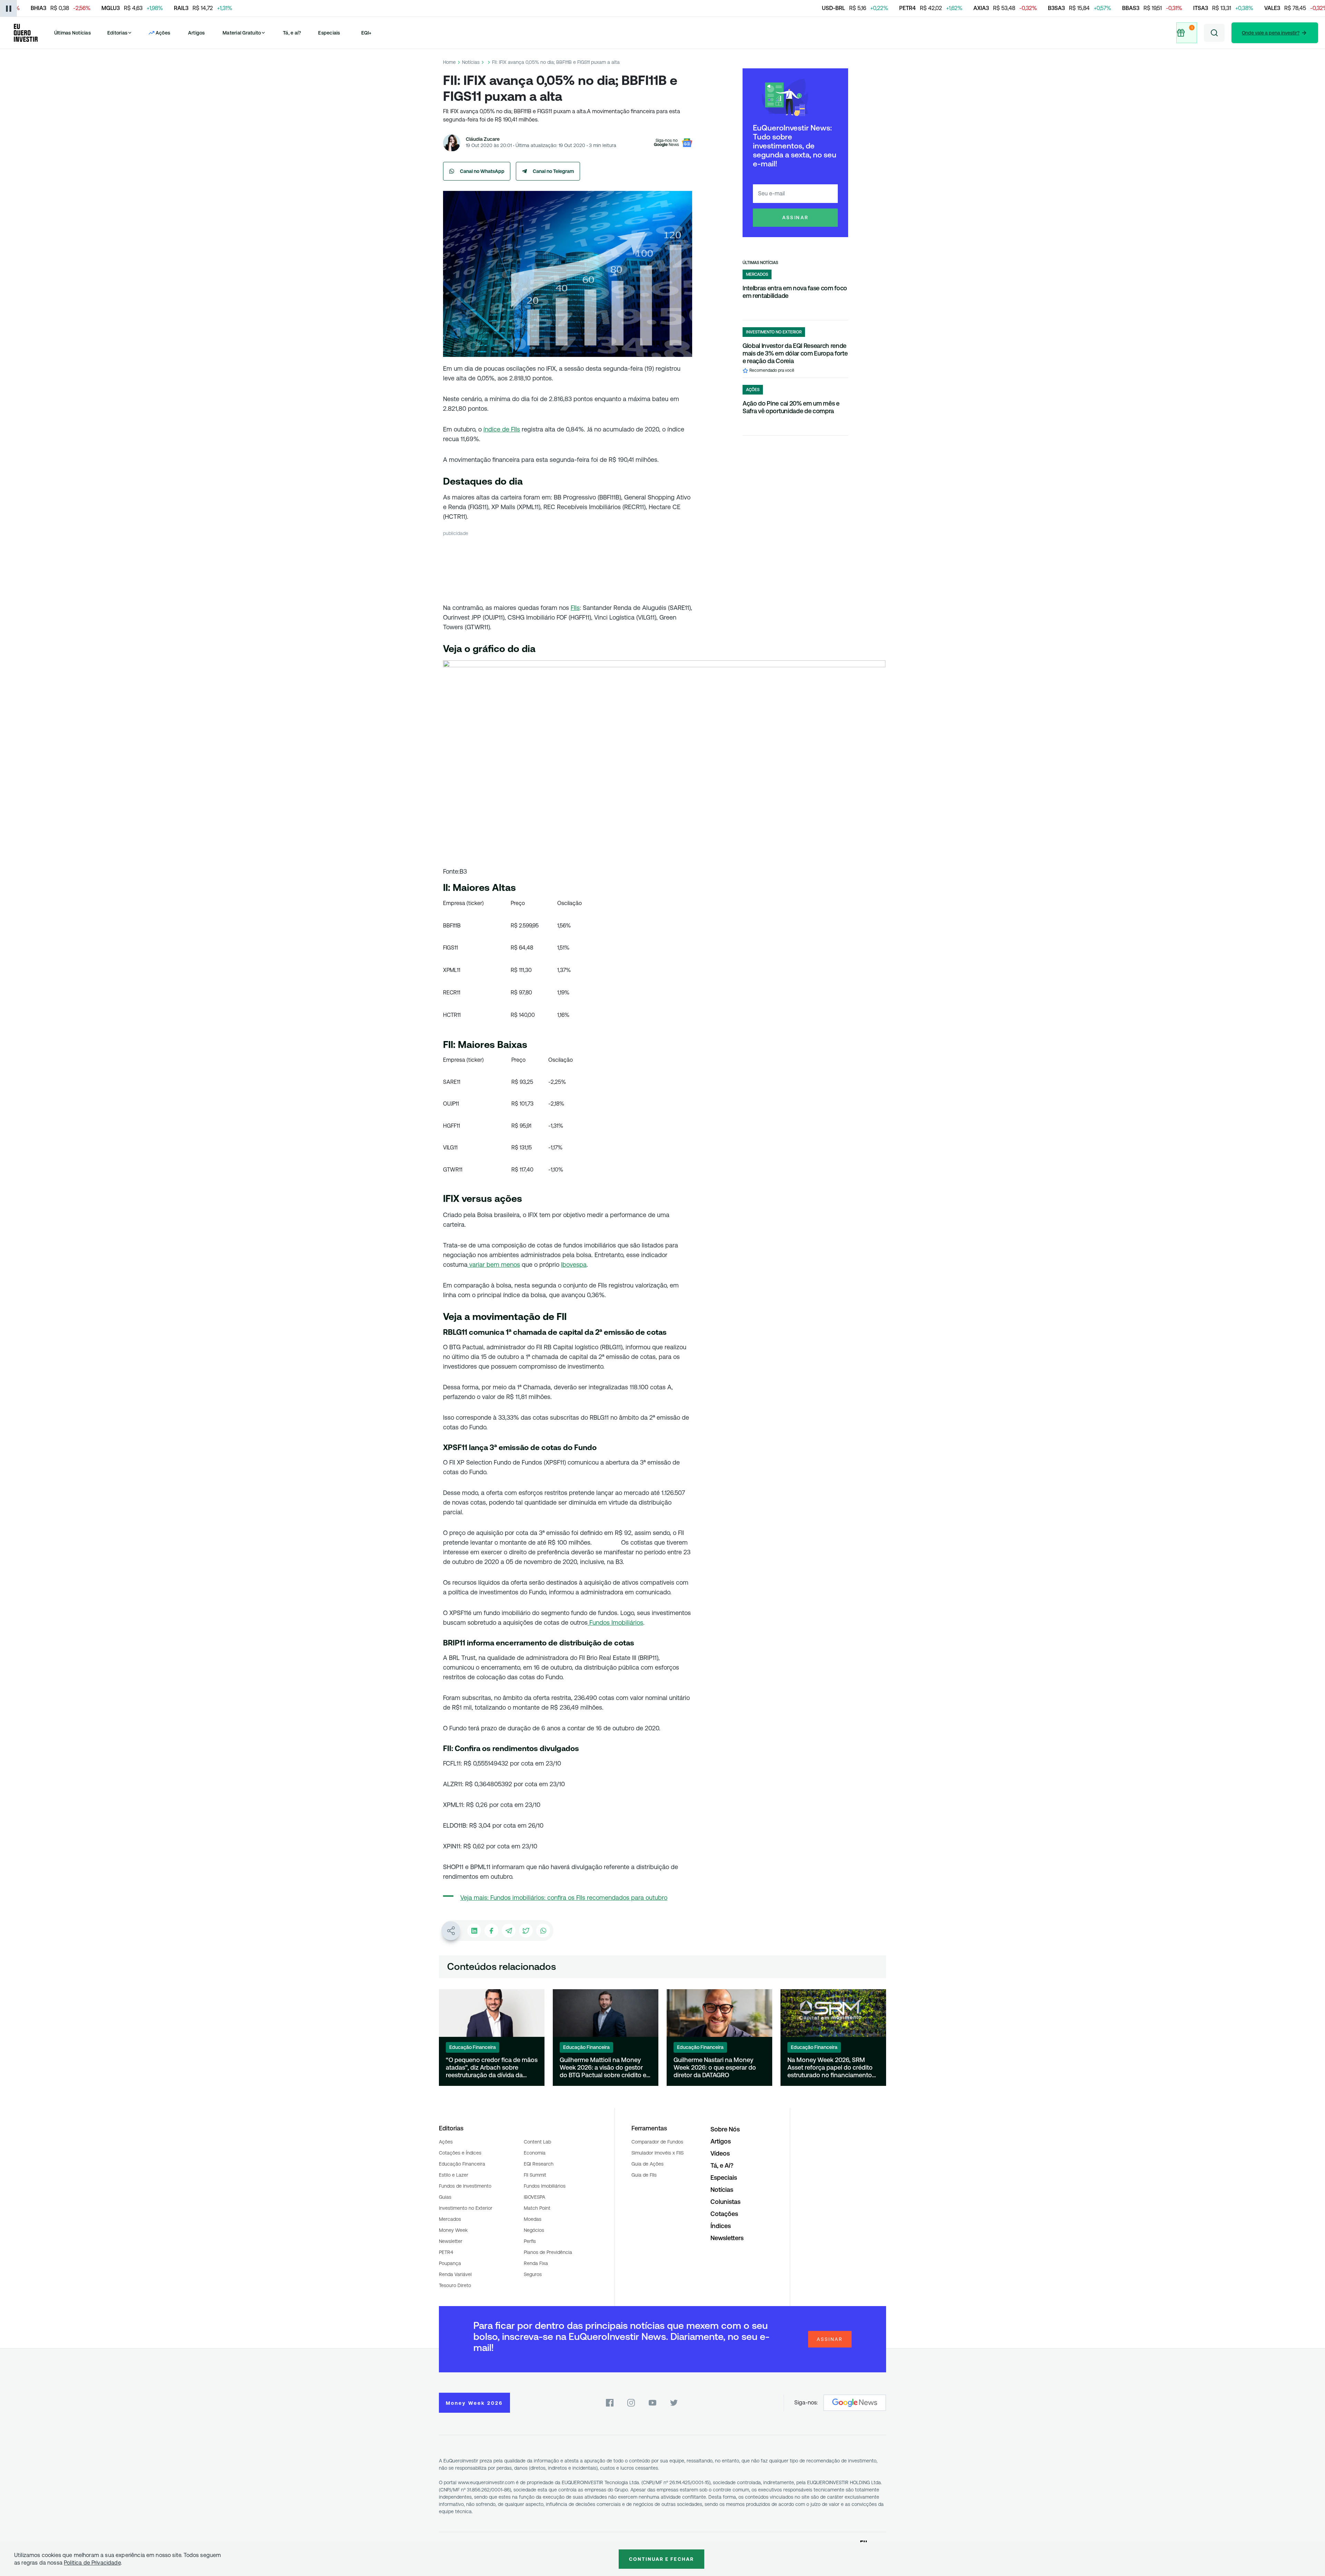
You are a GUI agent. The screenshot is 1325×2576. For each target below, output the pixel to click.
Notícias (471, 62)
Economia (535, 2153)
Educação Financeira (462, 2164)
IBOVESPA (534, 2197)
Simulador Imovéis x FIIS (657, 2153)
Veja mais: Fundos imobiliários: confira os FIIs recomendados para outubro (564, 1898)
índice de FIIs (502, 429)
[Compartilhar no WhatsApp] (543, 1931)
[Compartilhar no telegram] (509, 1931)
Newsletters (727, 2238)
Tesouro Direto (455, 2285)
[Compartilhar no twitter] (526, 1931)
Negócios (534, 2230)
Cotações (724, 2214)
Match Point (537, 2208)
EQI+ (366, 33)
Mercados (450, 2219)
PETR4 (446, 2252)
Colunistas (725, 2202)
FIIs (575, 608)
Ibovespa (574, 1265)
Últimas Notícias (72, 33)
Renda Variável (455, 2274)
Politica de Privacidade (92, 2563)
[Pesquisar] (1214, 33)
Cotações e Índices (460, 2153)
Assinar (796, 217)
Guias (445, 2197)
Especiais (329, 33)
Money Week (453, 2230)
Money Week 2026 (474, 2403)
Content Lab (537, 2142)
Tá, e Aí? (722, 2165)
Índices (721, 2226)
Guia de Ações (647, 2164)
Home (449, 62)
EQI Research (539, 2164)
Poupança (450, 2263)
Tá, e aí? (292, 33)
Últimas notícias (760, 263)
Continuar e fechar (661, 2559)
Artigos (197, 33)
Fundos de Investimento (465, 2186)
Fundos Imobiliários (615, 1622)
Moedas (533, 2219)
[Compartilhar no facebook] (491, 1931)
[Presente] (1186, 33)
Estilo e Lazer (454, 2175)
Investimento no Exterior (466, 2208)
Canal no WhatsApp (482, 171)
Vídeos (720, 2153)
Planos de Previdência (548, 2252)
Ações (446, 2142)
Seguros (533, 2274)
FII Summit (535, 2175)
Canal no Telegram (553, 171)
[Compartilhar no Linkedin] (474, 1931)
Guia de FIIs (644, 2175)
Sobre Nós (725, 2129)
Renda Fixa (536, 2263)
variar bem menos (494, 1265)
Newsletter (451, 2241)
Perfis (530, 2241)
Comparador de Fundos (657, 2142)
